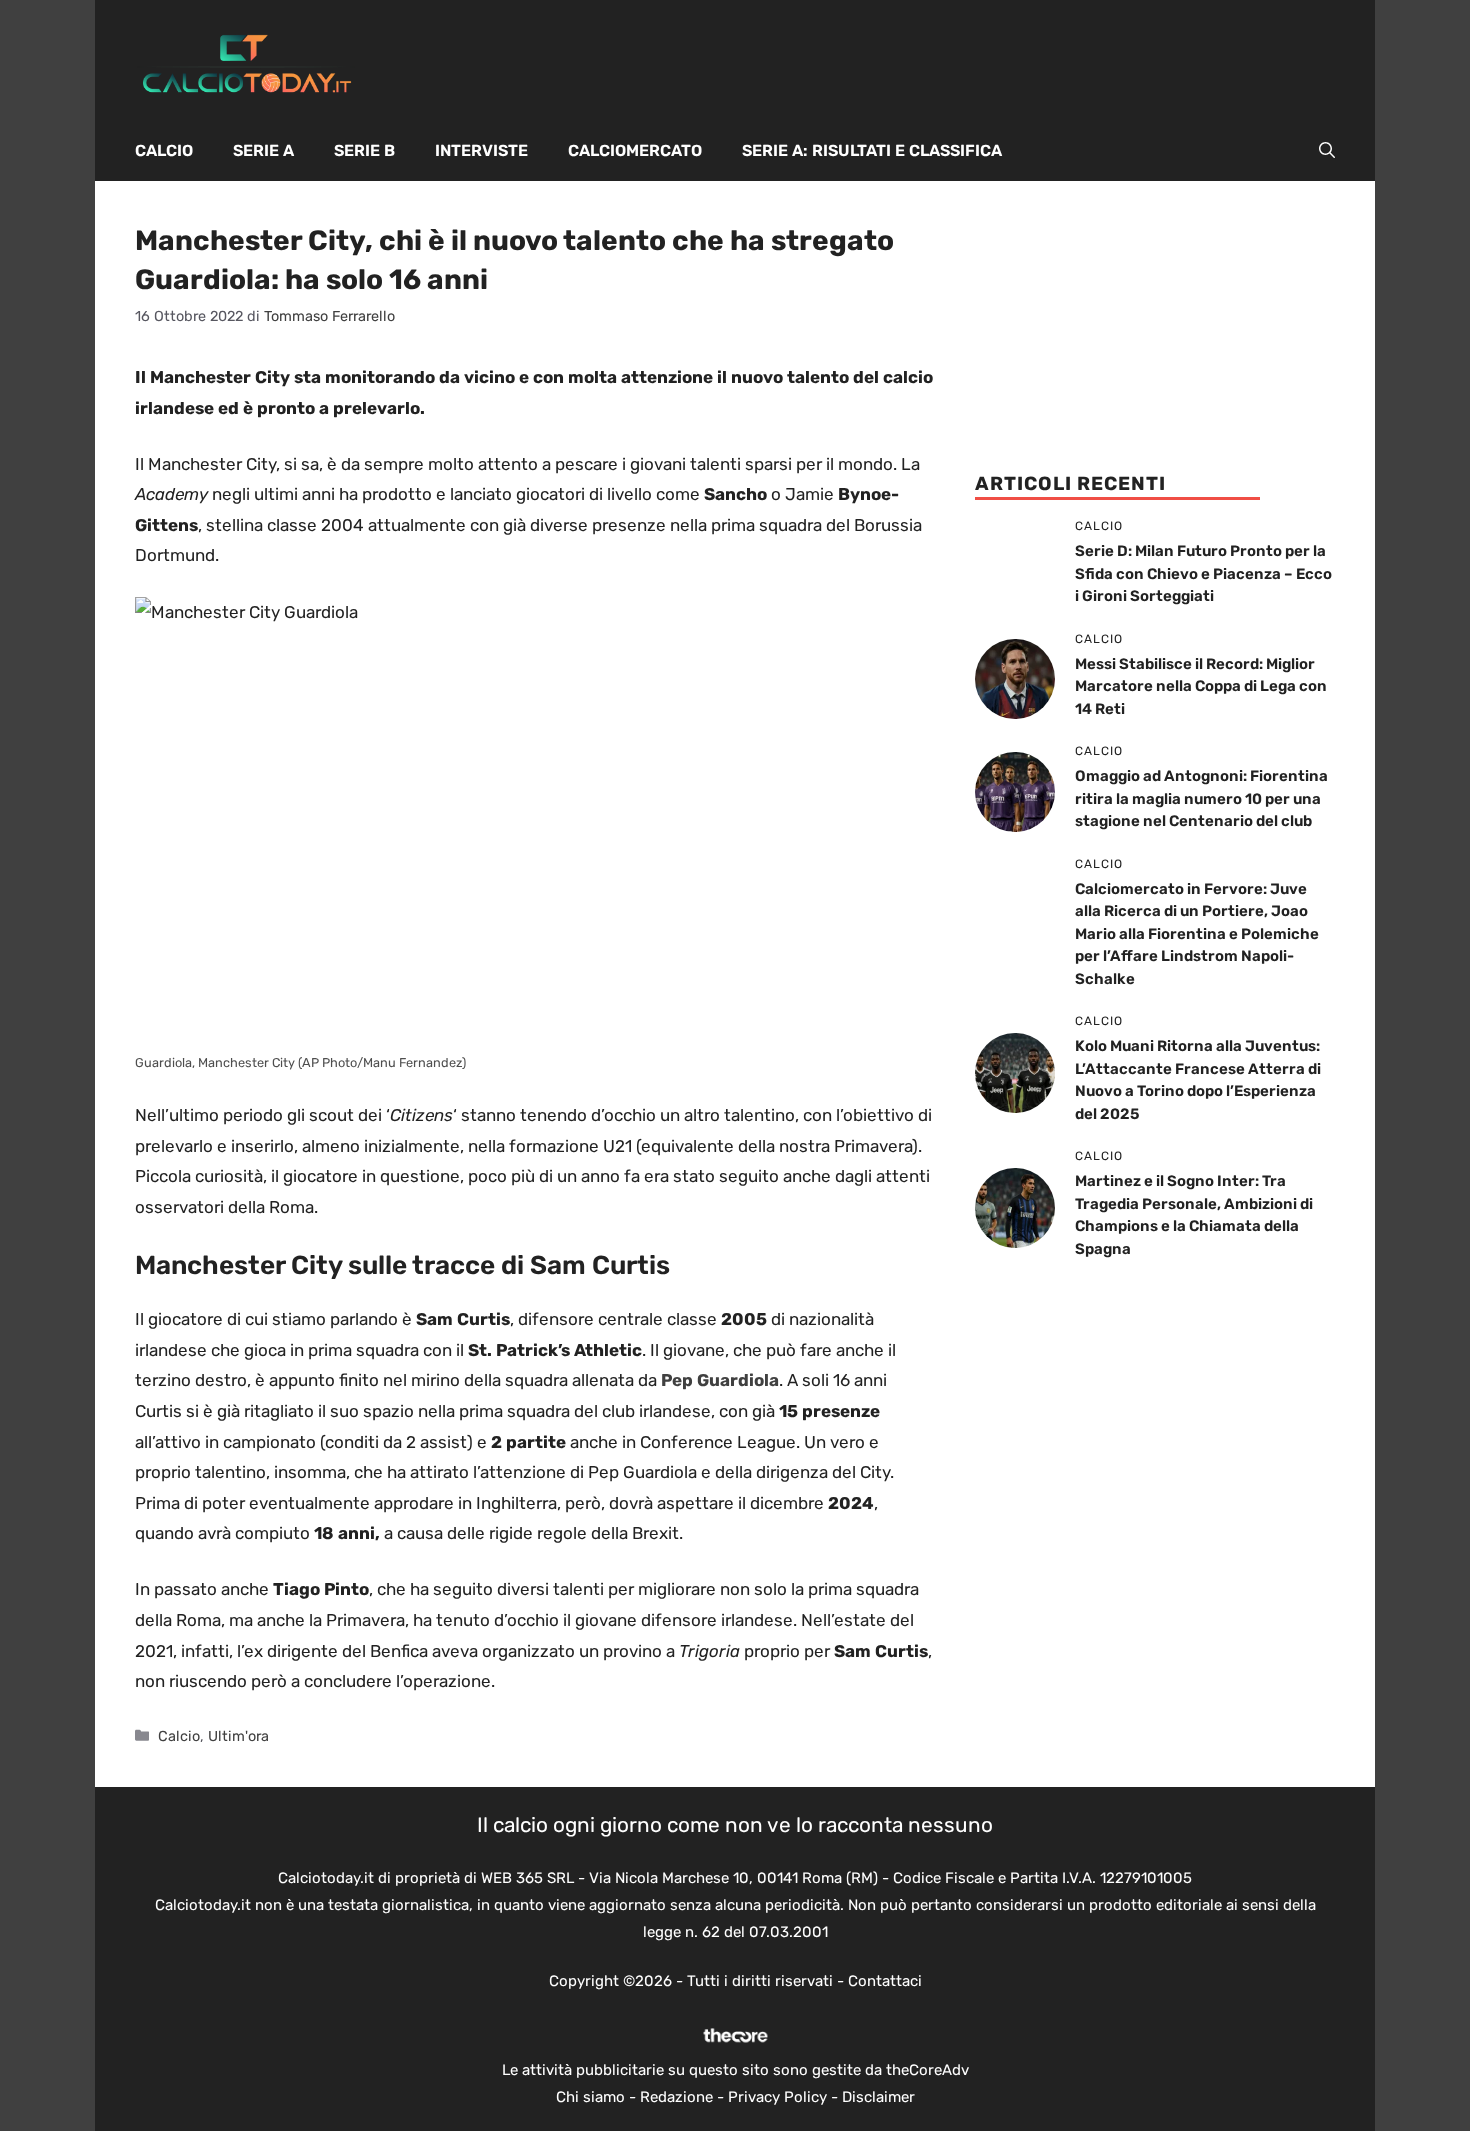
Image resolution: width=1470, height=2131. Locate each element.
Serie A (263, 150)
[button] (1327, 151)
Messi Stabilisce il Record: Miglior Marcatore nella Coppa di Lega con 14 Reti (1201, 686)
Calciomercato (635, 150)
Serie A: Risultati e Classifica (872, 150)
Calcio (164, 150)
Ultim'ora (238, 1736)
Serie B (364, 150)
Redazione (676, 2097)
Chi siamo (590, 2097)
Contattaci (885, 1981)
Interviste (481, 150)
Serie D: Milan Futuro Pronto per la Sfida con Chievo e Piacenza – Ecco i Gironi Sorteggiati (1203, 573)
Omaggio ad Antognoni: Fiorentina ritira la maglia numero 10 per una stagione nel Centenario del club (1201, 798)
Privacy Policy (777, 2097)
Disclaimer (878, 2097)
